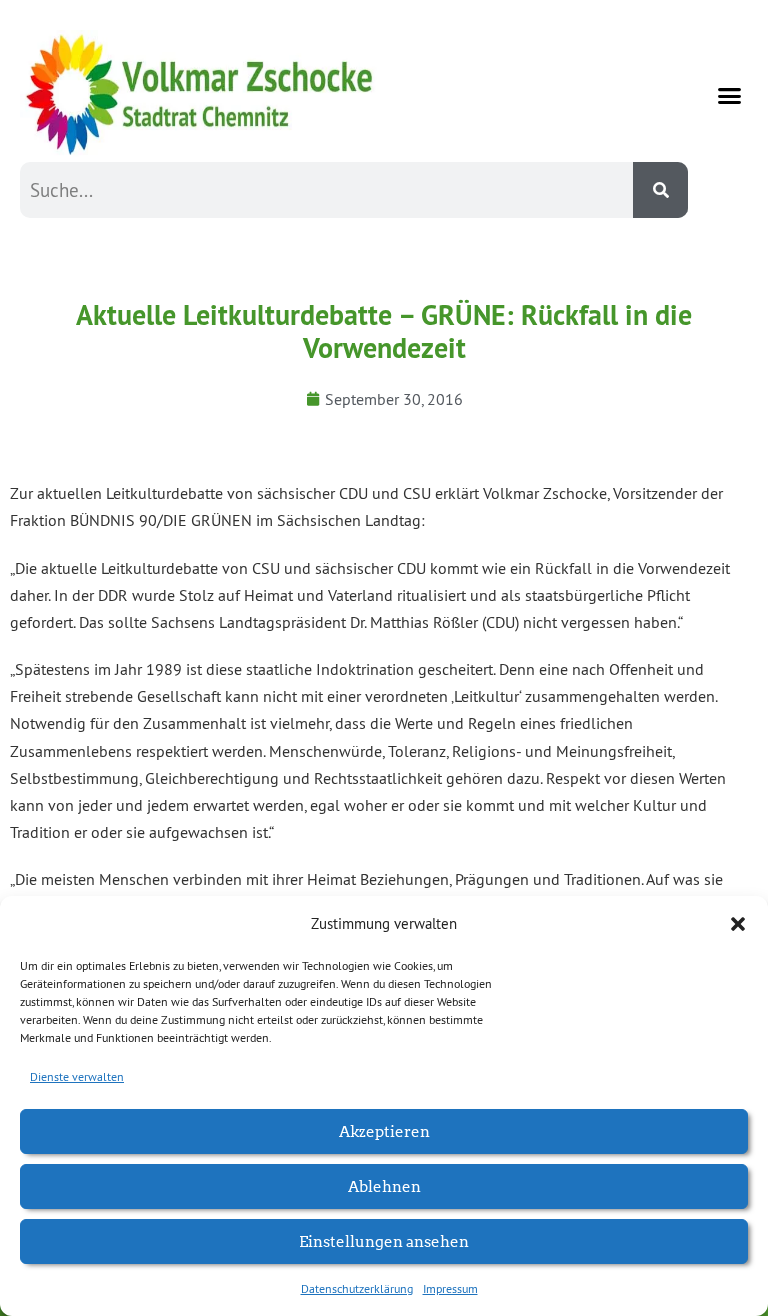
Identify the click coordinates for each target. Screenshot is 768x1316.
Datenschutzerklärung (357, 1288)
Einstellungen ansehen (384, 1240)
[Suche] (660, 190)
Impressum (450, 1288)
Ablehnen (384, 1185)
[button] (738, 924)
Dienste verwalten (77, 1076)
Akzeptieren (384, 1130)
